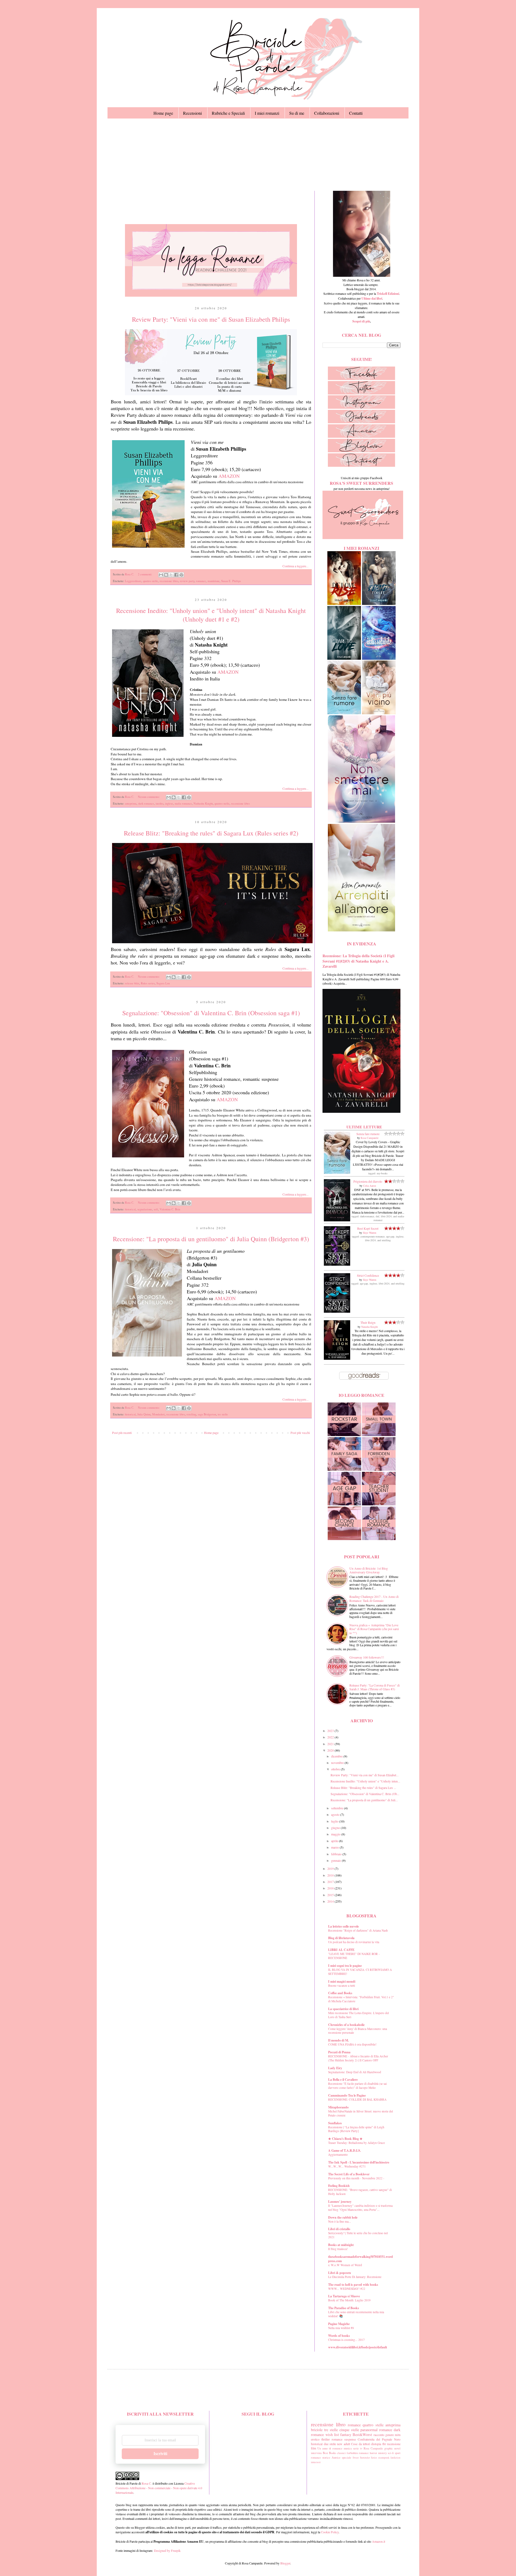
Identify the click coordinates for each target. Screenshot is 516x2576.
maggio (336, 1834)
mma (313, 2462)
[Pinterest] (361, 465)
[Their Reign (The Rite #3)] (337, 1358)
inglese (169, 803)
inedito (160, 803)
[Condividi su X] (171, 575)
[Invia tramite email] (161, 575)
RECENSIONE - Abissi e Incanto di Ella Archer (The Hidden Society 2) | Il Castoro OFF (358, 2058)
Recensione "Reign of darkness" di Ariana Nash (358, 1930)
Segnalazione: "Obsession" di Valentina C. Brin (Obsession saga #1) (211, 1013)
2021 (331, 1744)
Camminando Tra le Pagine (347, 2095)
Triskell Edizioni (388, 294)
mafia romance (183, 803)
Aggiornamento (338, 2155)
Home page (163, 113)
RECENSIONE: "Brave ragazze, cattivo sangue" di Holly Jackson (360, 2192)
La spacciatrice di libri (343, 2009)
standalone (214, 581)
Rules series (148, 983)
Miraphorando (338, 2107)
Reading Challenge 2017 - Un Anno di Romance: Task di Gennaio (374, 1598)
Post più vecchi (300, 1433)
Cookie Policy (330, 2532)
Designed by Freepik (167, 2550)
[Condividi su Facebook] (176, 575)
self (156, 1209)
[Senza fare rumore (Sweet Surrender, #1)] (337, 1172)
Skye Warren (370, 1233)
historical (130, 1209)
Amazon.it (379, 2541)
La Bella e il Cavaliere (343, 2080)
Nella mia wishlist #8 (341, 2328)
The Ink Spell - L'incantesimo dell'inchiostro (359, 2162)
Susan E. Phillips (231, 581)
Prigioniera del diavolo (368, 1181)
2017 (331, 1882)
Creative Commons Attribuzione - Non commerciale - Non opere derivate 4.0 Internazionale (159, 2488)
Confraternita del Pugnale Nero (379, 2439)
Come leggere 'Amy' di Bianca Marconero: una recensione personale (358, 2031)
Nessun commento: (149, 797)
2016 (331, 1888)
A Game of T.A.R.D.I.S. (345, 2150)
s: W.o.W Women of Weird (345, 2265)
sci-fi (391, 2453)
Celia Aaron (370, 1186)
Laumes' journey (340, 2202)
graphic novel (392, 2448)
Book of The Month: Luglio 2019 (349, 2300)
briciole (317, 2430)
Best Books (329, 2453)
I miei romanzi (267, 113)
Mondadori (158, 1414)
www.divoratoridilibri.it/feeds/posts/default (358, 2347)
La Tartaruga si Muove (344, 2296)
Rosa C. (146, 2483)
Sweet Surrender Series (365, 2458)
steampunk (384, 2458)
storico (326, 2457)
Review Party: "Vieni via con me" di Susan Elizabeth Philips (211, 319)
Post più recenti (122, 1433)
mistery (382, 2453)
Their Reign (368, 1322)
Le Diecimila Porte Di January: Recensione (355, 2277)
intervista (316, 2453)
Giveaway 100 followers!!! (367, 1657)
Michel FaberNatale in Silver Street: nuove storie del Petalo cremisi (361, 2113)
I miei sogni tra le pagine (345, 1966)
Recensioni (192, 113)
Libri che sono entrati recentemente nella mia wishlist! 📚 (356, 2314)
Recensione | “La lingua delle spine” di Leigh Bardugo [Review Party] (356, 2129)
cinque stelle (349, 2430)
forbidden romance (358, 2453)
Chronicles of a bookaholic (346, 2025)
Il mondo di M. (338, 2040)
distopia (376, 2444)
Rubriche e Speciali (228, 113)
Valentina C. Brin (170, 1209)
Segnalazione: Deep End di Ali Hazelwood (355, 2072)
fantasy (346, 2435)
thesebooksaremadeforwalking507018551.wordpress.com (361, 2259)
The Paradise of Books (344, 2308)
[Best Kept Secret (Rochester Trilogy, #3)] (337, 1264)
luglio (335, 1821)
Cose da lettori (361, 2444)
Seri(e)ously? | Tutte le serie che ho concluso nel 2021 (358, 2235)
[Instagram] (361, 407)
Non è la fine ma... (340, 2221)
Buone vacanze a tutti (342, 1985)
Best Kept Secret (368, 1228)
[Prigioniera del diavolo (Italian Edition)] (337, 1220)
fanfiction (395, 2458)
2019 (331, 1868)
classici (341, 2453)
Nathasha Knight (203, 803)
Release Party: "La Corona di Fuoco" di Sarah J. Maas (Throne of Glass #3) (375, 1687)
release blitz (132, 983)
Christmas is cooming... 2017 (346, 2340)
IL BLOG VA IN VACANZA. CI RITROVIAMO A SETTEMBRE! (360, 1972)
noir (318, 2462)
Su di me (297, 113)
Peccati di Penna (339, 2052)
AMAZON (229, 476)
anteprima (131, 803)
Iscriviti (160, 2454)
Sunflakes (335, 2123)
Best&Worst (362, 2435)
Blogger (285, 2563)
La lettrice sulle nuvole (343, 1926)
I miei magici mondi (342, 1981)
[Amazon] (361, 436)
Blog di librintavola (341, 1938)
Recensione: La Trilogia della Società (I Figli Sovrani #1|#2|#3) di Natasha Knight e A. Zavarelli (359, 961)
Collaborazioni (327, 113)
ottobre (336, 1769)
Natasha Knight (370, 1327)
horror (373, 2453)
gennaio (336, 1860)
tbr (384, 2444)
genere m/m (393, 2435)
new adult (343, 2444)
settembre (338, 1808)
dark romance (146, 803)
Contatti (356, 113)
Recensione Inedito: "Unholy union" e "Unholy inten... (365, 1781)
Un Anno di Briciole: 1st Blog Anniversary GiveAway (369, 1570)
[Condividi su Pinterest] (181, 575)
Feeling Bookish (339, 2186)
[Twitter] (361, 393)
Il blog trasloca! (338, 2249)
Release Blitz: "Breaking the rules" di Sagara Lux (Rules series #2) (211, 833)
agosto (336, 1814)
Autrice (336, 2457)
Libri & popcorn (340, 2273)
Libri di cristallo (339, 2229)
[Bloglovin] (361, 451)
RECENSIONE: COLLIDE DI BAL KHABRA (357, 2099)
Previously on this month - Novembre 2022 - (356, 2178)
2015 (331, 1895)
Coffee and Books (340, 1993)
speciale (347, 2457)
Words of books (339, 2336)
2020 (331, 1750)
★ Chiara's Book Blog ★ (345, 2139)
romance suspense (344, 2439)
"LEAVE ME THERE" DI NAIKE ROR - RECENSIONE (354, 1956)
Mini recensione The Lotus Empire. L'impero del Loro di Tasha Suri (359, 2015)
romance (201, 581)
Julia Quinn (144, 1414)
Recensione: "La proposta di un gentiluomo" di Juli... (364, 1800)
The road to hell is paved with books (353, 2285)
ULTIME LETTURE (364, 1127)
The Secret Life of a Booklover (349, 2174)
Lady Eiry (335, 2068)
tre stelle (223, 1414)
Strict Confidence (368, 1275)
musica (348, 2448)
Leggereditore (133, 581)
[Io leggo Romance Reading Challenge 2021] (211, 295)
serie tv (358, 2448)
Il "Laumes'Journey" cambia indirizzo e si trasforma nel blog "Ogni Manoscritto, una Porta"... (360, 2208)
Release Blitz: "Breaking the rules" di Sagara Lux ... (363, 1788)
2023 (331, 1731)
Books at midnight (341, 2245)
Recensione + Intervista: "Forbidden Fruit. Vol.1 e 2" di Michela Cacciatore (361, 1999)
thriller (326, 2439)
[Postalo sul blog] (166, 575)
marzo (335, 1847)
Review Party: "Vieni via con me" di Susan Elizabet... (365, 1775)
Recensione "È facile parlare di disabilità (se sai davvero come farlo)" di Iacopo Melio (357, 2086)
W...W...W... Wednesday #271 (347, 2166)
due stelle (330, 2444)
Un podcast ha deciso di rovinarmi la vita (354, 1942)
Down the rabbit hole (343, 2217)
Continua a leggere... (295, 566)
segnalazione (145, 1209)
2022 (331, 1737)
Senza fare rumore (368, 1134)
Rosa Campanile (370, 1138)
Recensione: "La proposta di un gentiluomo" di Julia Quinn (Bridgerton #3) (211, 1239)
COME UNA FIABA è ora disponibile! (352, 2044)
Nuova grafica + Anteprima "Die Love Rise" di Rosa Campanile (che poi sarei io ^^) (374, 1629)
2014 (331, 1901)
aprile (335, 1841)
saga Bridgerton (207, 1414)
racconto (379, 2435)
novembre (338, 1763)
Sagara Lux (163, 983)
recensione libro (169, 581)
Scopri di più (361, 321)
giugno (336, 1828)
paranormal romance (376, 2430)
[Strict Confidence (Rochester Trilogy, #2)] (337, 1311)
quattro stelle (150, 581)
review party (187, 581)
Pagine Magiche (339, 2324)
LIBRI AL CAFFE (341, 1950)
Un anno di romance (330, 2448)
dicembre (337, 1756)
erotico (315, 2439)
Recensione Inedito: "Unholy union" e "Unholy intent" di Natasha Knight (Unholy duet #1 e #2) (211, 615)
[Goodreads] (361, 422)
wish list (332, 2435)
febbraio (337, 1854)
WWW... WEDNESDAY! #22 (347, 2289)
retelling (191, 1414)
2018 (331, 1875)
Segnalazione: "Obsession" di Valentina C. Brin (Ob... (365, 1794)
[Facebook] (361, 379)
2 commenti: (145, 574)
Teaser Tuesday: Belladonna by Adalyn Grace (356, 2143)
